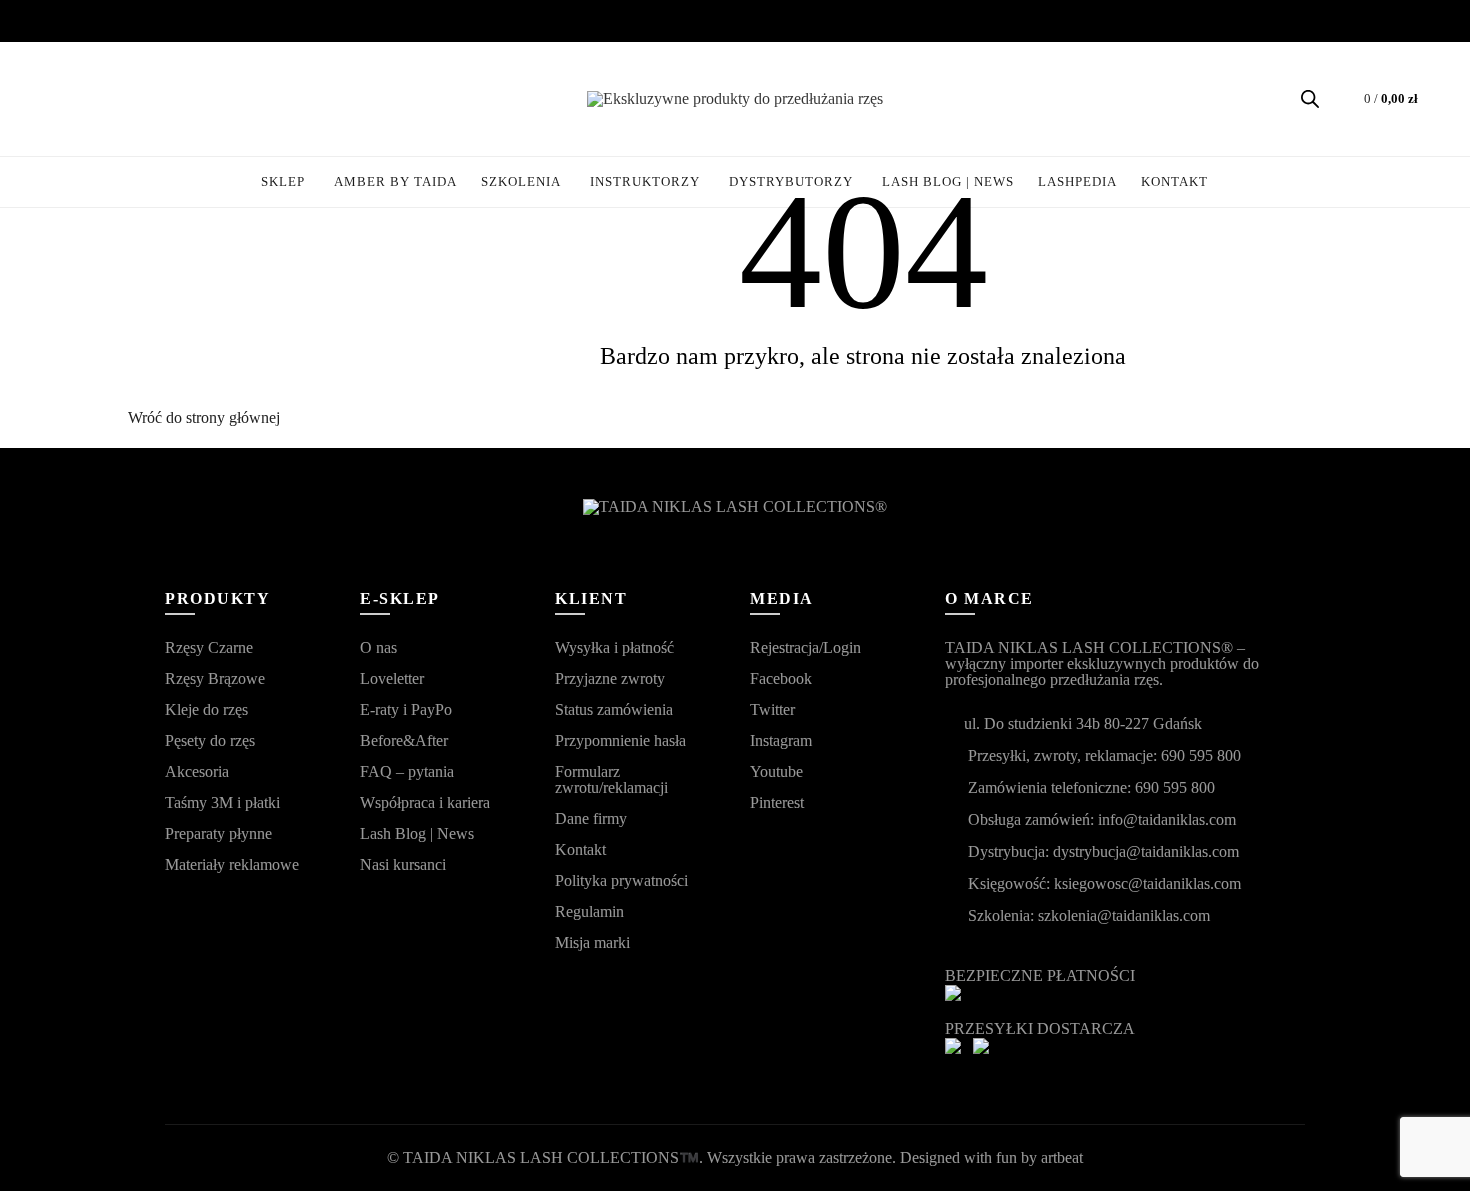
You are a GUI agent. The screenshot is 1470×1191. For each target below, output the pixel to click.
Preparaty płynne (218, 833)
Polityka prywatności (621, 880)
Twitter (772, 709)
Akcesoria (197, 771)
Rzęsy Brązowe (215, 678)
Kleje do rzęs (206, 709)
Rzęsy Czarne (209, 647)
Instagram (781, 740)
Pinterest (777, 802)
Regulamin (589, 911)
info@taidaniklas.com (1167, 819)
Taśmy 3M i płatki (222, 802)
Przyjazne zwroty (610, 678)
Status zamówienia (614, 709)
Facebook (781, 678)
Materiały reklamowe (232, 864)
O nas (378, 647)
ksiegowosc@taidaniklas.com (1147, 883)
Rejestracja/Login (805, 647)
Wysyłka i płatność (614, 647)
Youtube (776, 771)
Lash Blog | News (417, 833)
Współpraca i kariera (425, 802)
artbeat (1062, 1157)
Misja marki (592, 942)
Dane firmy (591, 818)
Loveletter (392, 678)
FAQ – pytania (407, 771)
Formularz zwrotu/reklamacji (611, 779)
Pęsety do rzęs (210, 740)
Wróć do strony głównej (204, 417)
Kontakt (580, 849)
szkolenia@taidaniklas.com (1124, 915)
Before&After (404, 740)
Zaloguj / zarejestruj (66, 99)
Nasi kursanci (403, 864)
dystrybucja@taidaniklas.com (1146, 851)
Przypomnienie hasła (620, 740)
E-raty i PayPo (406, 709)
